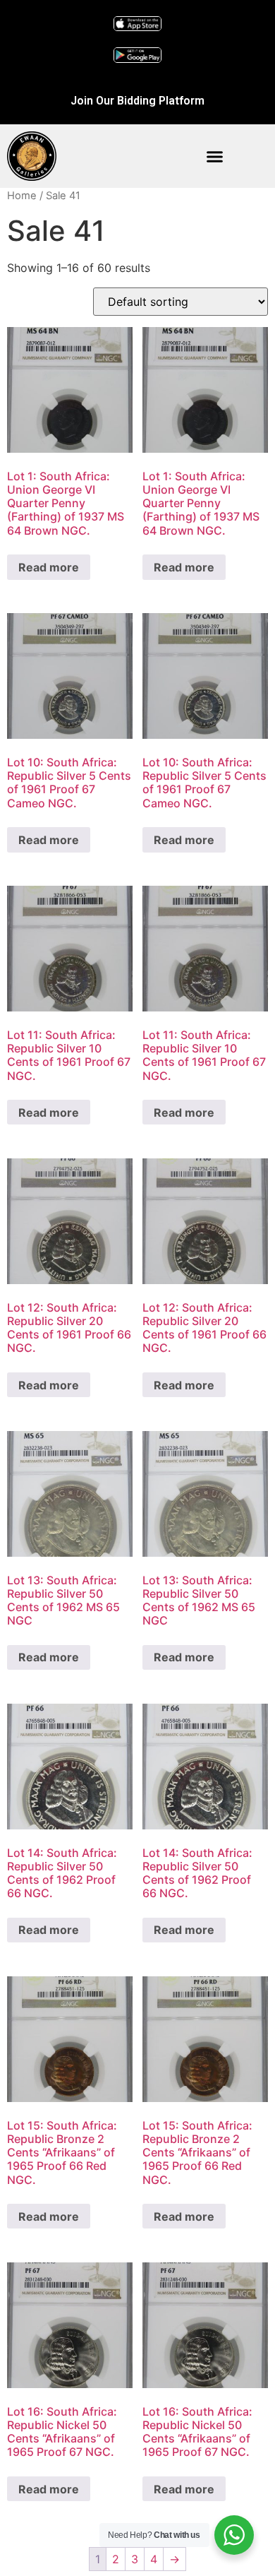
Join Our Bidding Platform (137, 101)
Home (22, 196)
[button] (215, 156)
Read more (49, 567)
